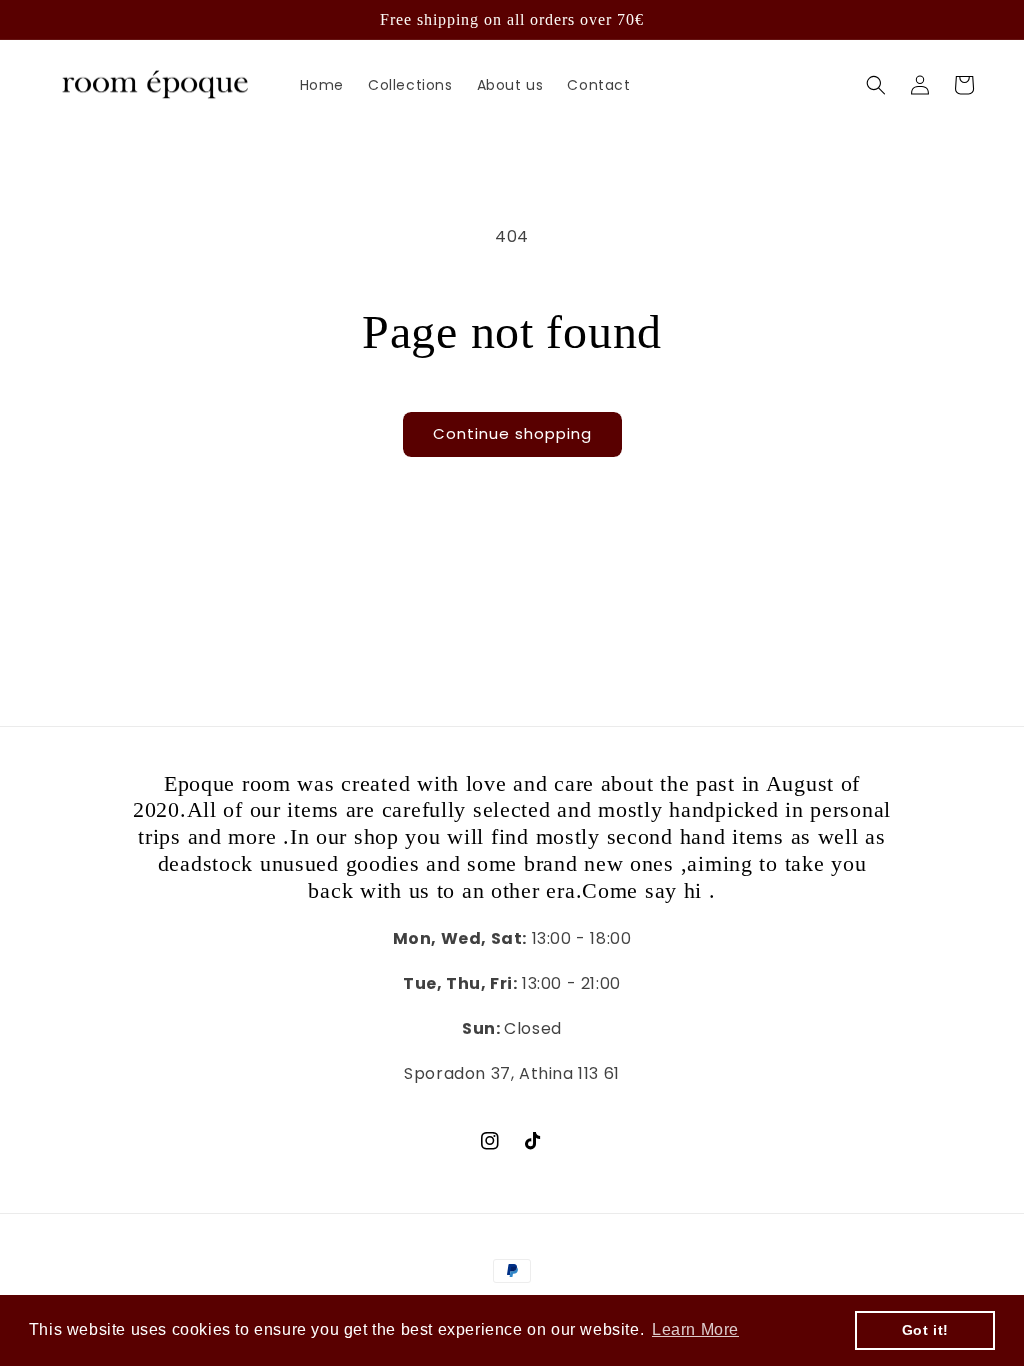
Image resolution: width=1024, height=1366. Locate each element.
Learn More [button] (695, 1329)
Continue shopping (512, 433)
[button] (876, 85)
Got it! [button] (925, 1330)
